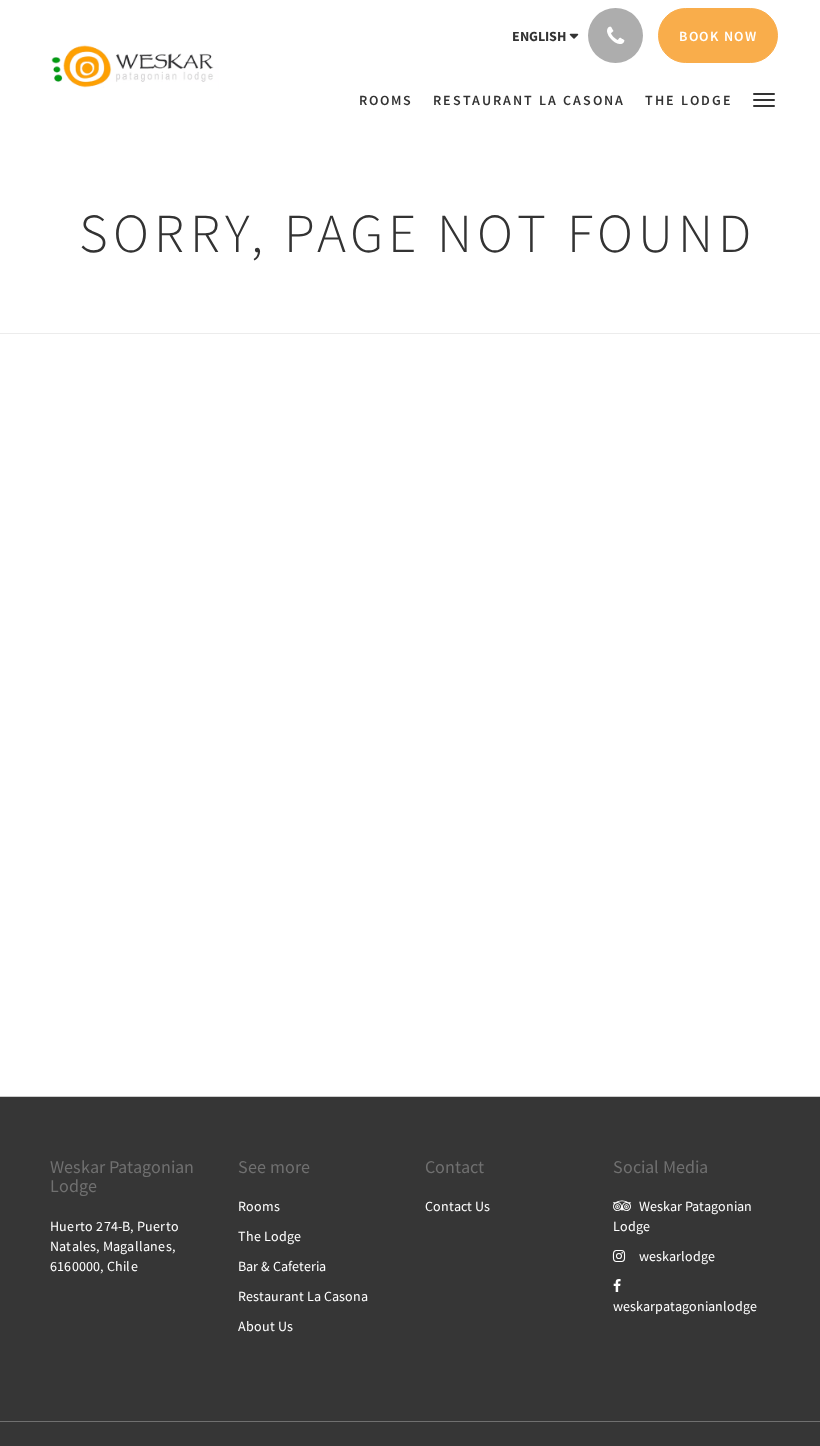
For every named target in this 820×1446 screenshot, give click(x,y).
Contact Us (457, 1206)
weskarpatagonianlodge (685, 1306)
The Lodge (269, 1236)
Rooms (259, 1206)
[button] (764, 98)
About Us (265, 1326)
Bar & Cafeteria (282, 1266)
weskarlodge (677, 1256)
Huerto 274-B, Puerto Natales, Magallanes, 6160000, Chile (114, 1246)
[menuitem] (344, 90)
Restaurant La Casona (303, 1296)
